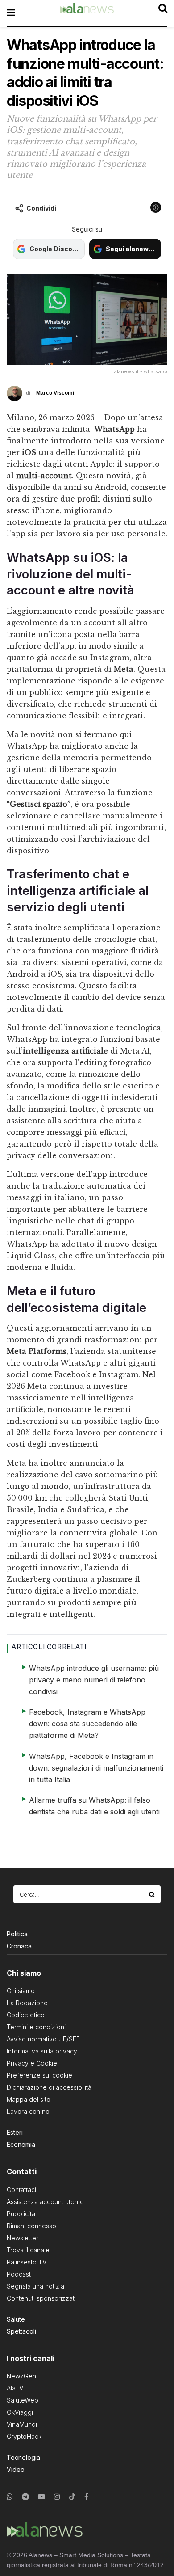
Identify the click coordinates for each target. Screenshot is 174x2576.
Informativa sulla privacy (42, 2051)
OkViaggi (20, 2412)
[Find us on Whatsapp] (10, 2497)
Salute (16, 2319)
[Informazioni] (156, 207)
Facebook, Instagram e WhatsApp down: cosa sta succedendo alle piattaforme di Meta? (87, 1724)
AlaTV (15, 2388)
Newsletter (23, 2238)
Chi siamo (21, 1991)
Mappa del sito (29, 2099)
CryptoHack (24, 2436)
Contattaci (21, 2190)
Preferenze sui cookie (39, 2075)
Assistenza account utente (45, 2202)
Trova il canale (28, 2250)
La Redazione (27, 2003)
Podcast (19, 2274)
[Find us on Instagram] (57, 2497)
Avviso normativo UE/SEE (43, 2039)
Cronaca (19, 1946)
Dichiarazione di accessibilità (49, 2087)
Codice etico (26, 2015)
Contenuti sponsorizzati (41, 2298)
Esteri (15, 2132)
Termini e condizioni (36, 2027)
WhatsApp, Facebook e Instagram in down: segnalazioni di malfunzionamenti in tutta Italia (96, 1768)
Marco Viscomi (55, 393)
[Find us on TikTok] (72, 2497)
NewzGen (21, 2376)
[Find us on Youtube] (41, 2497)
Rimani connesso (31, 2226)
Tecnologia (23, 2457)
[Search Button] (153, 1894)
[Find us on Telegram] (25, 2497)
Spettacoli (21, 2331)
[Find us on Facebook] (86, 2497)
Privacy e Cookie (32, 2063)
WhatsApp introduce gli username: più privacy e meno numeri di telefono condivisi (94, 1680)
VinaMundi (22, 2424)
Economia (21, 2144)
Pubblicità (21, 2214)
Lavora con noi (29, 2111)
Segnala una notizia (35, 2286)
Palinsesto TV (27, 2262)
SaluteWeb (23, 2400)
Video (16, 2469)
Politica (17, 1934)
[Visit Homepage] (87, 13)
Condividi (41, 208)
